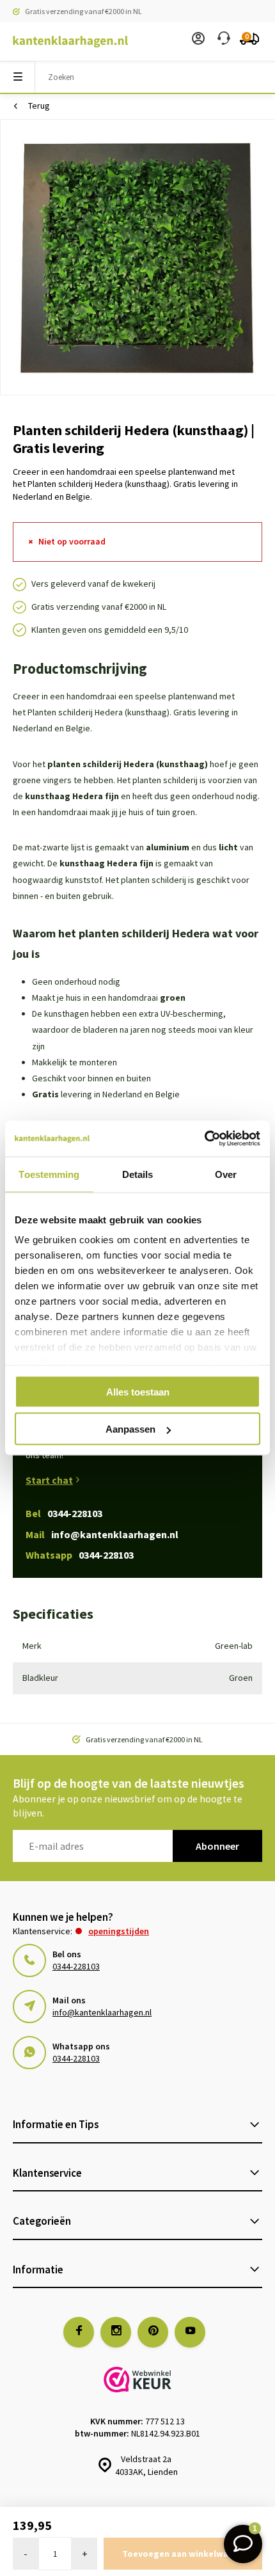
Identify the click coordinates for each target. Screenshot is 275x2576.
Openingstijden (119, 1931)
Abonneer (217, 1846)
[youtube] (190, 2332)
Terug (39, 106)
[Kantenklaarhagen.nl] (64, 42)
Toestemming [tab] (49, 1174)
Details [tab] (138, 1174)
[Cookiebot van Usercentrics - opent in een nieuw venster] (204, 1139)
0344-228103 (76, 1966)
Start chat (49, 1480)
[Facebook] (79, 2332)
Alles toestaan (138, 1391)
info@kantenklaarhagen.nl (102, 2012)
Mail (102, 1534)
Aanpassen (130, 1429)
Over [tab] (226, 1174)
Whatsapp (80, 1555)
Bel (64, 1513)
